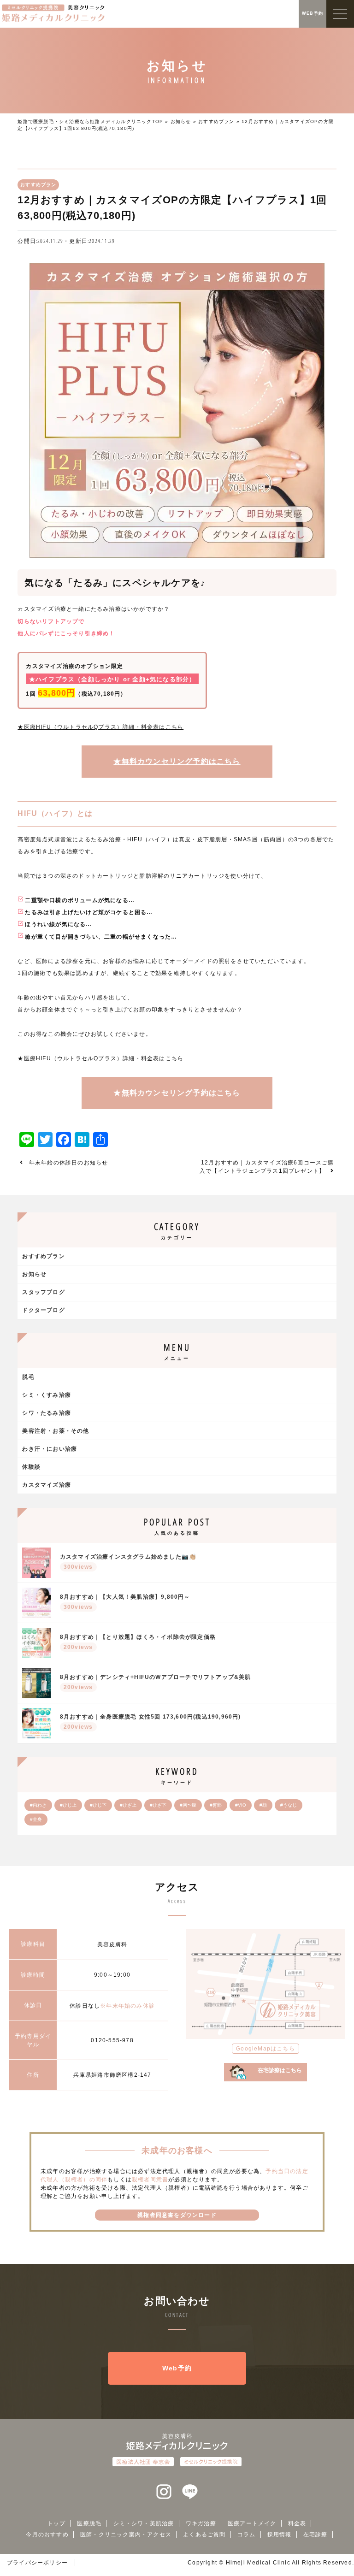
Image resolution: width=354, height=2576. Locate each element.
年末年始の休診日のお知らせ (69, 1163)
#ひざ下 (158, 1805)
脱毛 (28, 1377)
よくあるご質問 (204, 2535)
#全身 (36, 1819)
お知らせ (181, 121)
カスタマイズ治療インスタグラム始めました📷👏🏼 (128, 1562)
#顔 (263, 1805)
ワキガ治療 (201, 2523)
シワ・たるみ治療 (47, 1413)
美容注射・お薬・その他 (56, 1431)
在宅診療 (316, 2535)
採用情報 (280, 2535)
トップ (57, 2523)
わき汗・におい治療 (50, 1449)
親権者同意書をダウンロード (177, 2215)
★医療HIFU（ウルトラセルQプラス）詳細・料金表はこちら (100, 727)
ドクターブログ (43, 1310)
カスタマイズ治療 (47, 1485)
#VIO (241, 1805)
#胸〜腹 (188, 1805)
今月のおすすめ (47, 2535)
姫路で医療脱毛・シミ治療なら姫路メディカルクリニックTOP (90, 121)
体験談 (31, 1467)
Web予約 (177, 2368)
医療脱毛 (89, 2523)
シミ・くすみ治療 (47, 1395)
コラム (247, 2535)
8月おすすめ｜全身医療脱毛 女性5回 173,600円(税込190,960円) (150, 1722)
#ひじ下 (98, 1805)
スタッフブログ (43, 1292)
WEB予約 (313, 13)
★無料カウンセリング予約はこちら (177, 761)
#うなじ (289, 1805)
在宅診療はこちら (280, 2070)
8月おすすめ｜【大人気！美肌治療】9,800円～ (125, 1602)
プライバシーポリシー (37, 2563)
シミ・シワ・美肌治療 (144, 2523)
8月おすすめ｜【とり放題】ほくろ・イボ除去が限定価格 (138, 1642)
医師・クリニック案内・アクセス (126, 2535)
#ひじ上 (68, 1805)
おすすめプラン (216, 121)
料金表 (297, 2523)
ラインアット (190, 2492)
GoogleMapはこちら (265, 2049)
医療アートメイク (252, 2523)
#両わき (38, 1805)
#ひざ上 (128, 1805)
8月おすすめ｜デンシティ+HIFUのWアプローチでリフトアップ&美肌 (156, 1682)
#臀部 (216, 1805)
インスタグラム (164, 2492)
